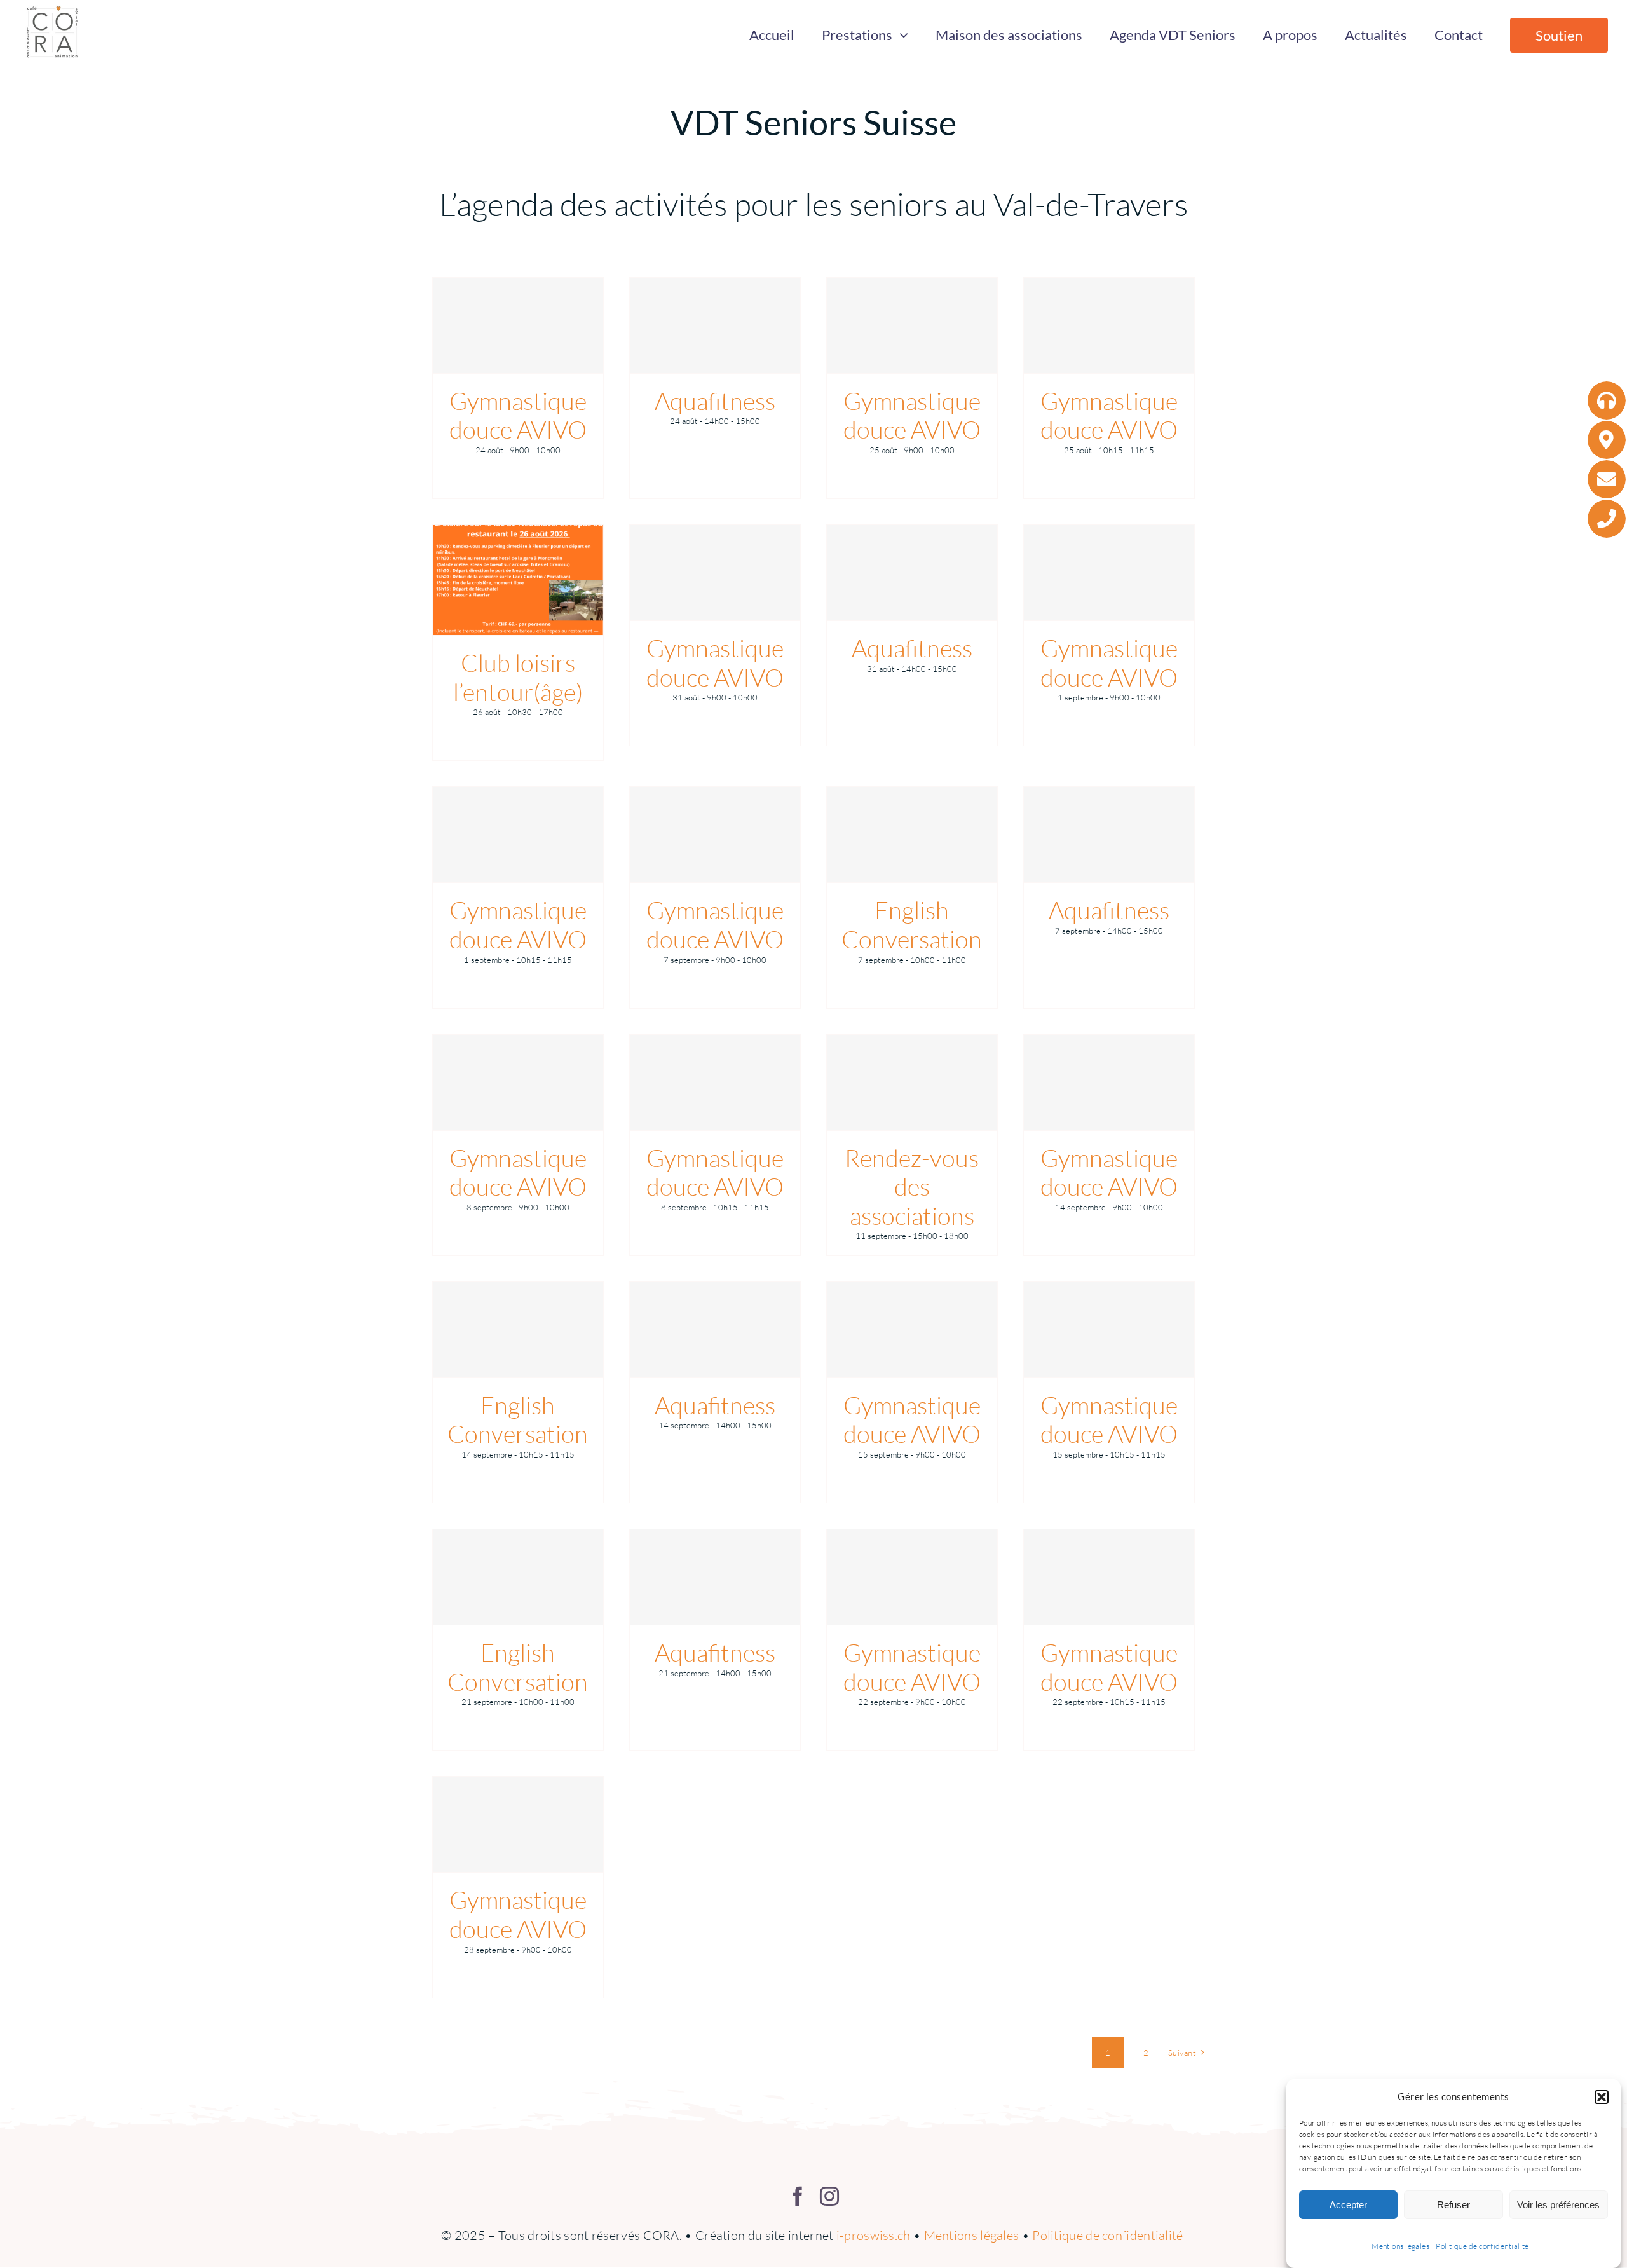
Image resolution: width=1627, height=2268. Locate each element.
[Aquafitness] (715, 325)
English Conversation (912, 925)
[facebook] (798, 2196)
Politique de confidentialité (1482, 2246)
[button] (1602, 2097)
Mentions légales (1400, 2246)
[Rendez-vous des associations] (912, 1083)
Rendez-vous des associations (912, 1187)
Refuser (1453, 2205)
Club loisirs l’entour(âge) (518, 677)
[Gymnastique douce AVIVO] (518, 325)
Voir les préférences (1558, 2205)
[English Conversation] (912, 835)
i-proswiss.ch (874, 2235)
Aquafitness (715, 401)
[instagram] (829, 2196)
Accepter (1348, 2205)
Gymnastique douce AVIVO (518, 415)
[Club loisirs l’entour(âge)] (518, 580)
